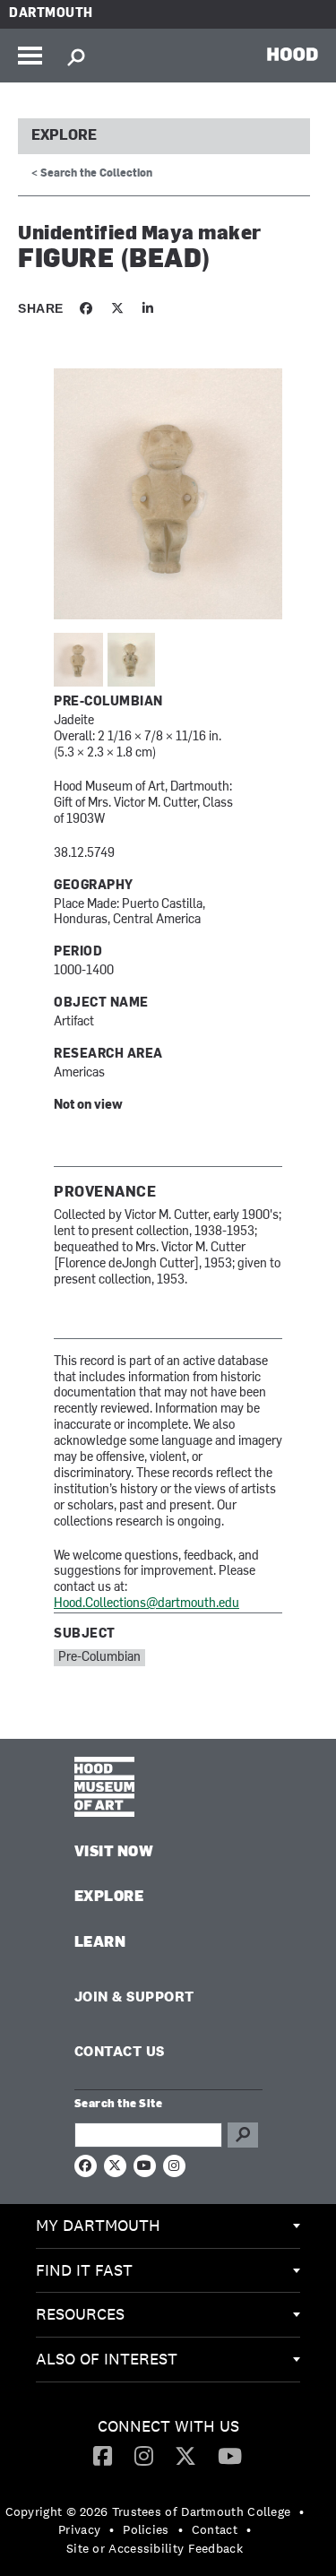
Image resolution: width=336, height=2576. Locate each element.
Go (243, 2135)
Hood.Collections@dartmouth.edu (146, 1604)
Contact (215, 2529)
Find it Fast (84, 2270)
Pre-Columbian (99, 1658)
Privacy (79, 2529)
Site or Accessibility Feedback (155, 2548)
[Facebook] (103, 2455)
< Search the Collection (92, 174)
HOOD (293, 54)
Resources (80, 2314)
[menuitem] (168, 2226)
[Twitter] (185, 2455)
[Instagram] (144, 2455)
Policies (146, 2529)
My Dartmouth (98, 2225)
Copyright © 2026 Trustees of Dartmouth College (148, 2511)
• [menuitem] (302, 2511)
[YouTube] (230, 2455)
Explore (64, 136)
